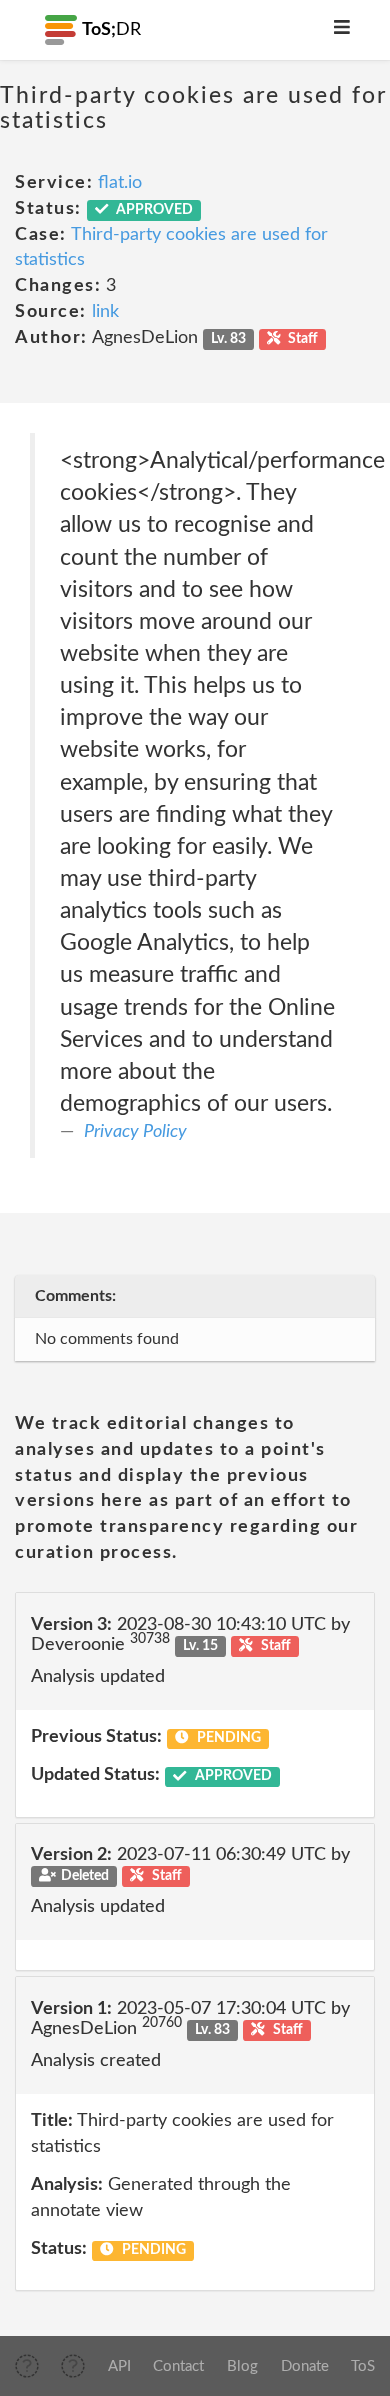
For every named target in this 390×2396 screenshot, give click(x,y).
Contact (178, 2366)
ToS (363, 2366)
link (105, 312)
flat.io (120, 183)
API (119, 2366)
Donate (305, 2366)
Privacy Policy (135, 1132)
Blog (242, 2366)
